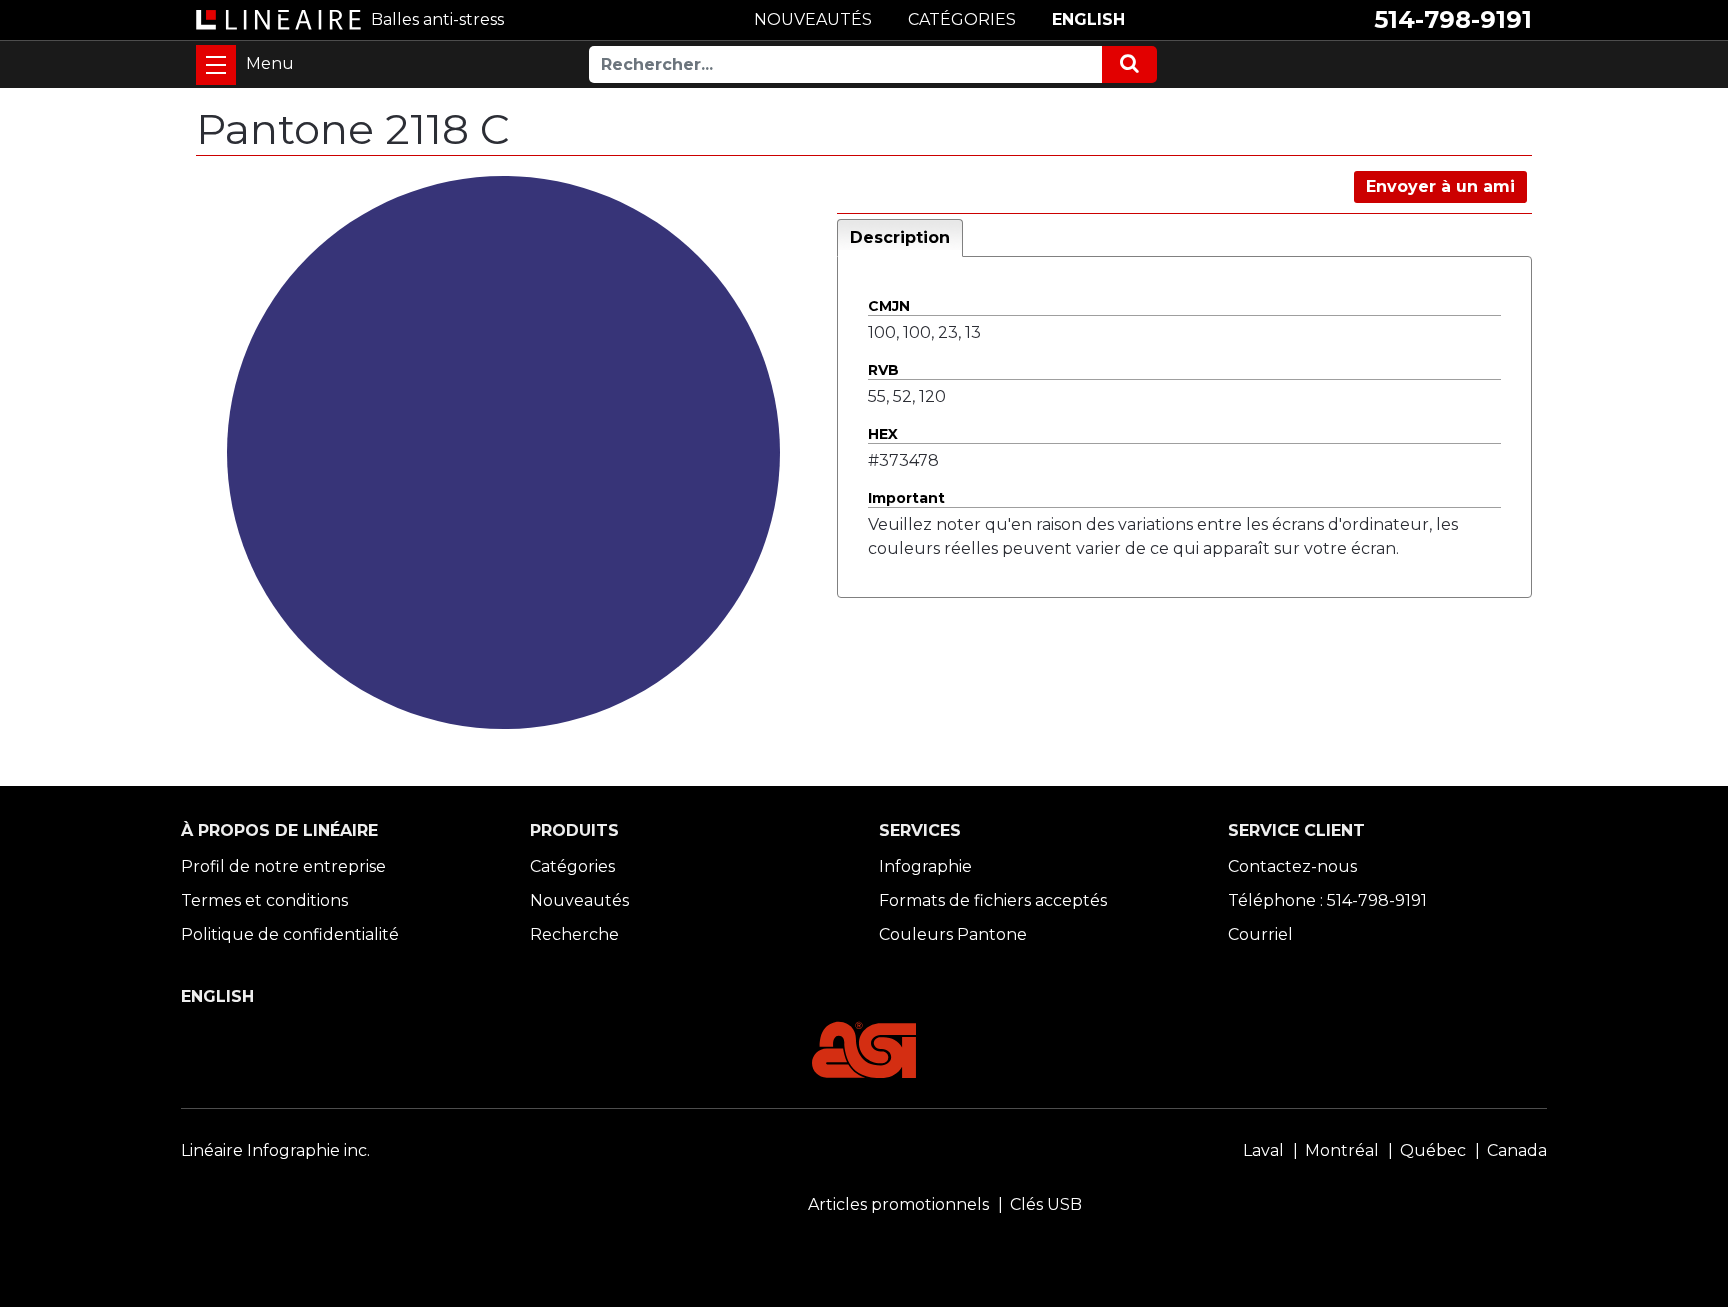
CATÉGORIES (962, 19)
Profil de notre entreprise (283, 866)
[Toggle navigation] (216, 65)
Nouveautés (579, 900)
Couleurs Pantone (953, 934)
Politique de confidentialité (290, 934)
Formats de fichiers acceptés (993, 900)
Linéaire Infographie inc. (275, 1150)
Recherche (574, 934)
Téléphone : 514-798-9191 (1327, 900)
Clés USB (1046, 1204)
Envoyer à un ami (1440, 186)
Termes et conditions (264, 900)
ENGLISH (1088, 19)
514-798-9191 (1453, 19)
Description (900, 237)
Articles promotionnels (898, 1204)
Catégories (572, 866)
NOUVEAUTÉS (813, 19)
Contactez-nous (1292, 866)
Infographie (925, 866)
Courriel (1260, 934)
